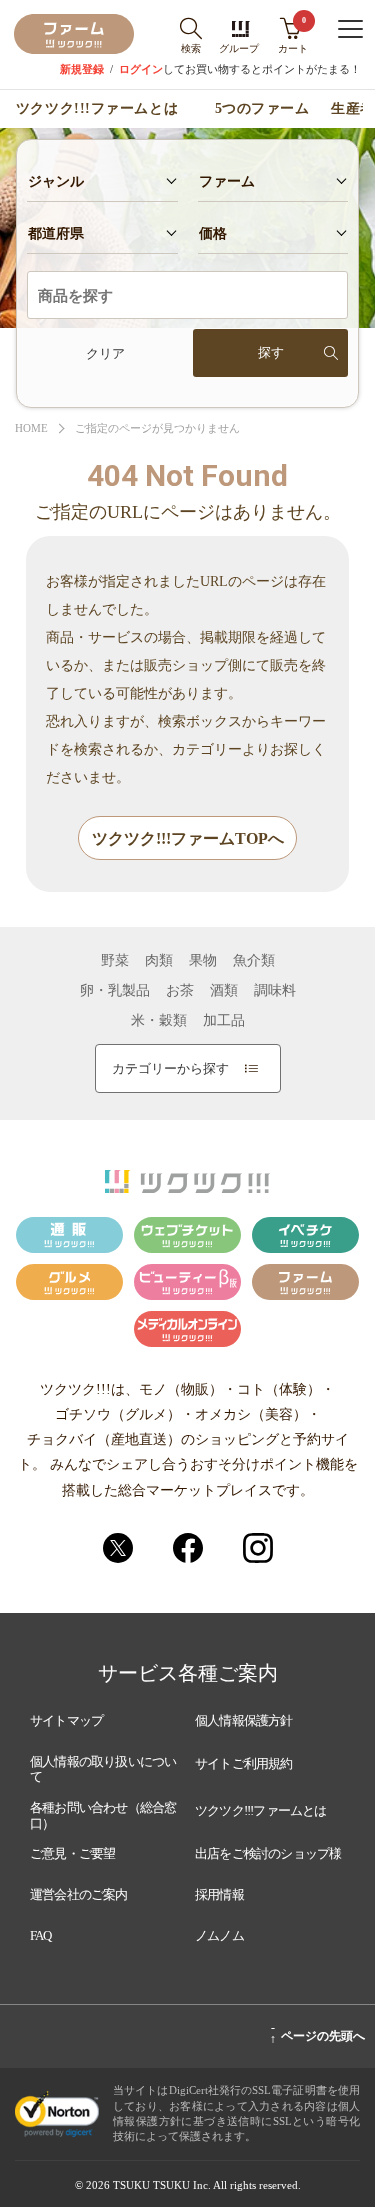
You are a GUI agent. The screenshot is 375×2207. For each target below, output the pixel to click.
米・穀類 (159, 1021)
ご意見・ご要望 (72, 1853)
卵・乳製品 (115, 991)
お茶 (180, 991)
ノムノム (219, 1935)
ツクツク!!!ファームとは (97, 109)
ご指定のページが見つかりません (157, 428)
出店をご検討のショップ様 (268, 1853)
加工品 (224, 1021)
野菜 (115, 961)
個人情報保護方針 (244, 1720)
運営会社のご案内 (79, 1894)
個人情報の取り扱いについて (103, 1769)
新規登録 (82, 69)
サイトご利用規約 (244, 1763)
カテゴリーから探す (170, 1068)
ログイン (141, 69)
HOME (31, 428)
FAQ (41, 1935)
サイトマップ (66, 1720)
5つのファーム (262, 109)
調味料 (275, 991)
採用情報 (219, 1894)
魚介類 (254, 961)
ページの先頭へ (317, 2033)
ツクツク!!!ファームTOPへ (188, 838)
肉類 (159, 961)
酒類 (224, 991)
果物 (203, 961)
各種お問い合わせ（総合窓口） (103, 1815)
